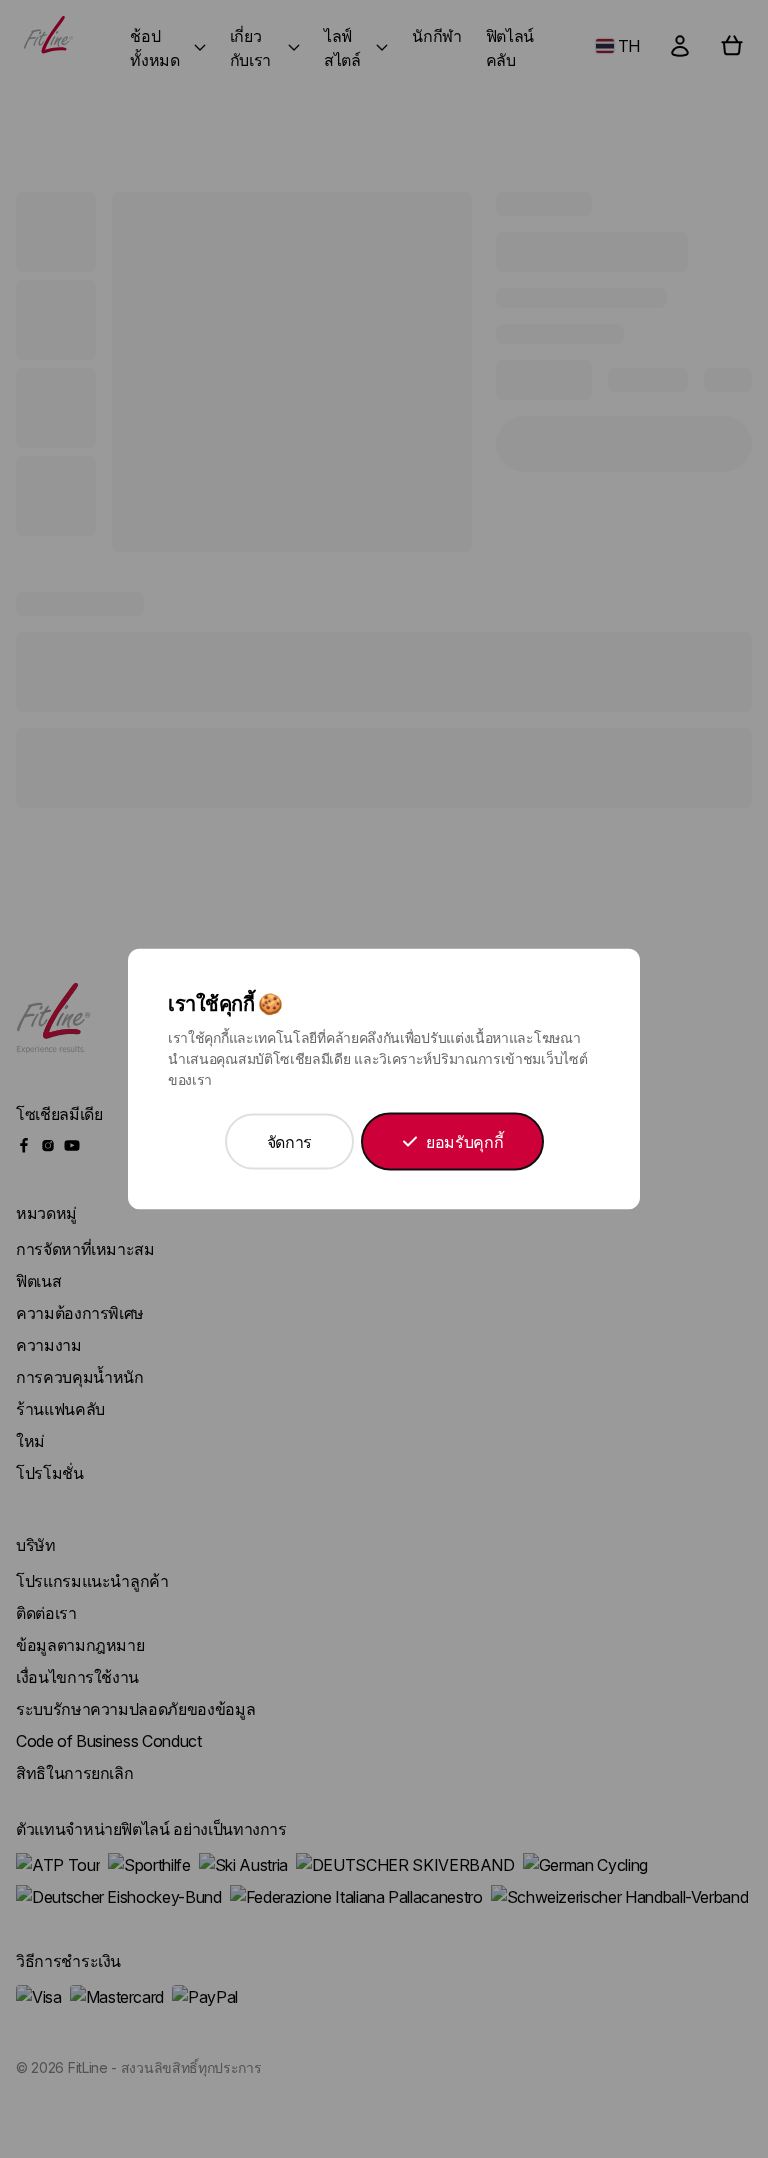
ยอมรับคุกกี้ (464, 1142)
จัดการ (289, 1142)
